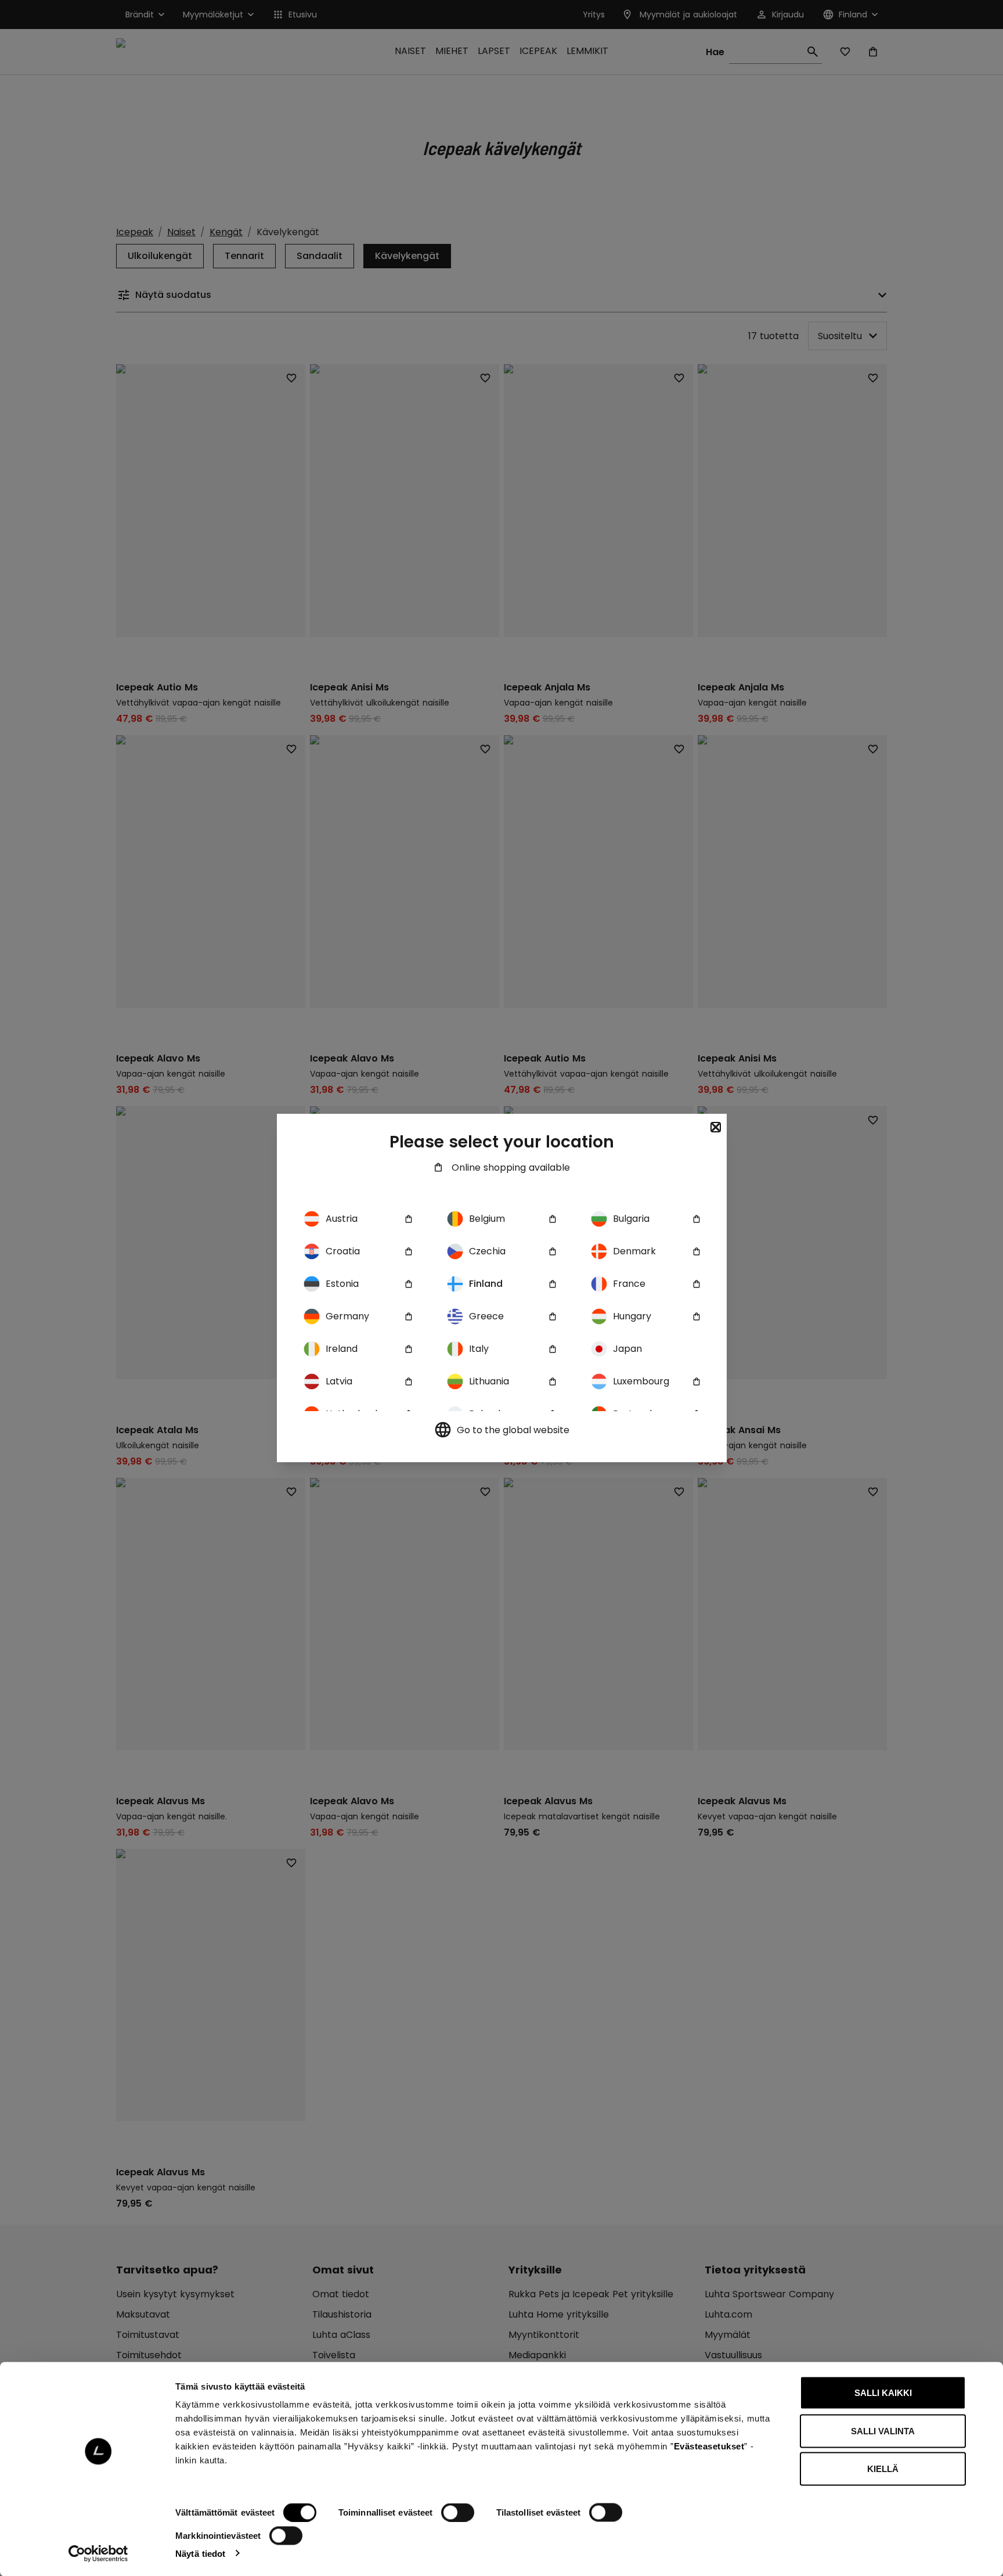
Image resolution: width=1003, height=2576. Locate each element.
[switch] (458, 2513)
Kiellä (883, 2469)
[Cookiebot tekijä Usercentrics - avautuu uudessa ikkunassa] (98, 2553)
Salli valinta (883, 2431)
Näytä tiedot (200, 2553)
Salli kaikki (883, 2393)
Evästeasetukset (709, 2446)
